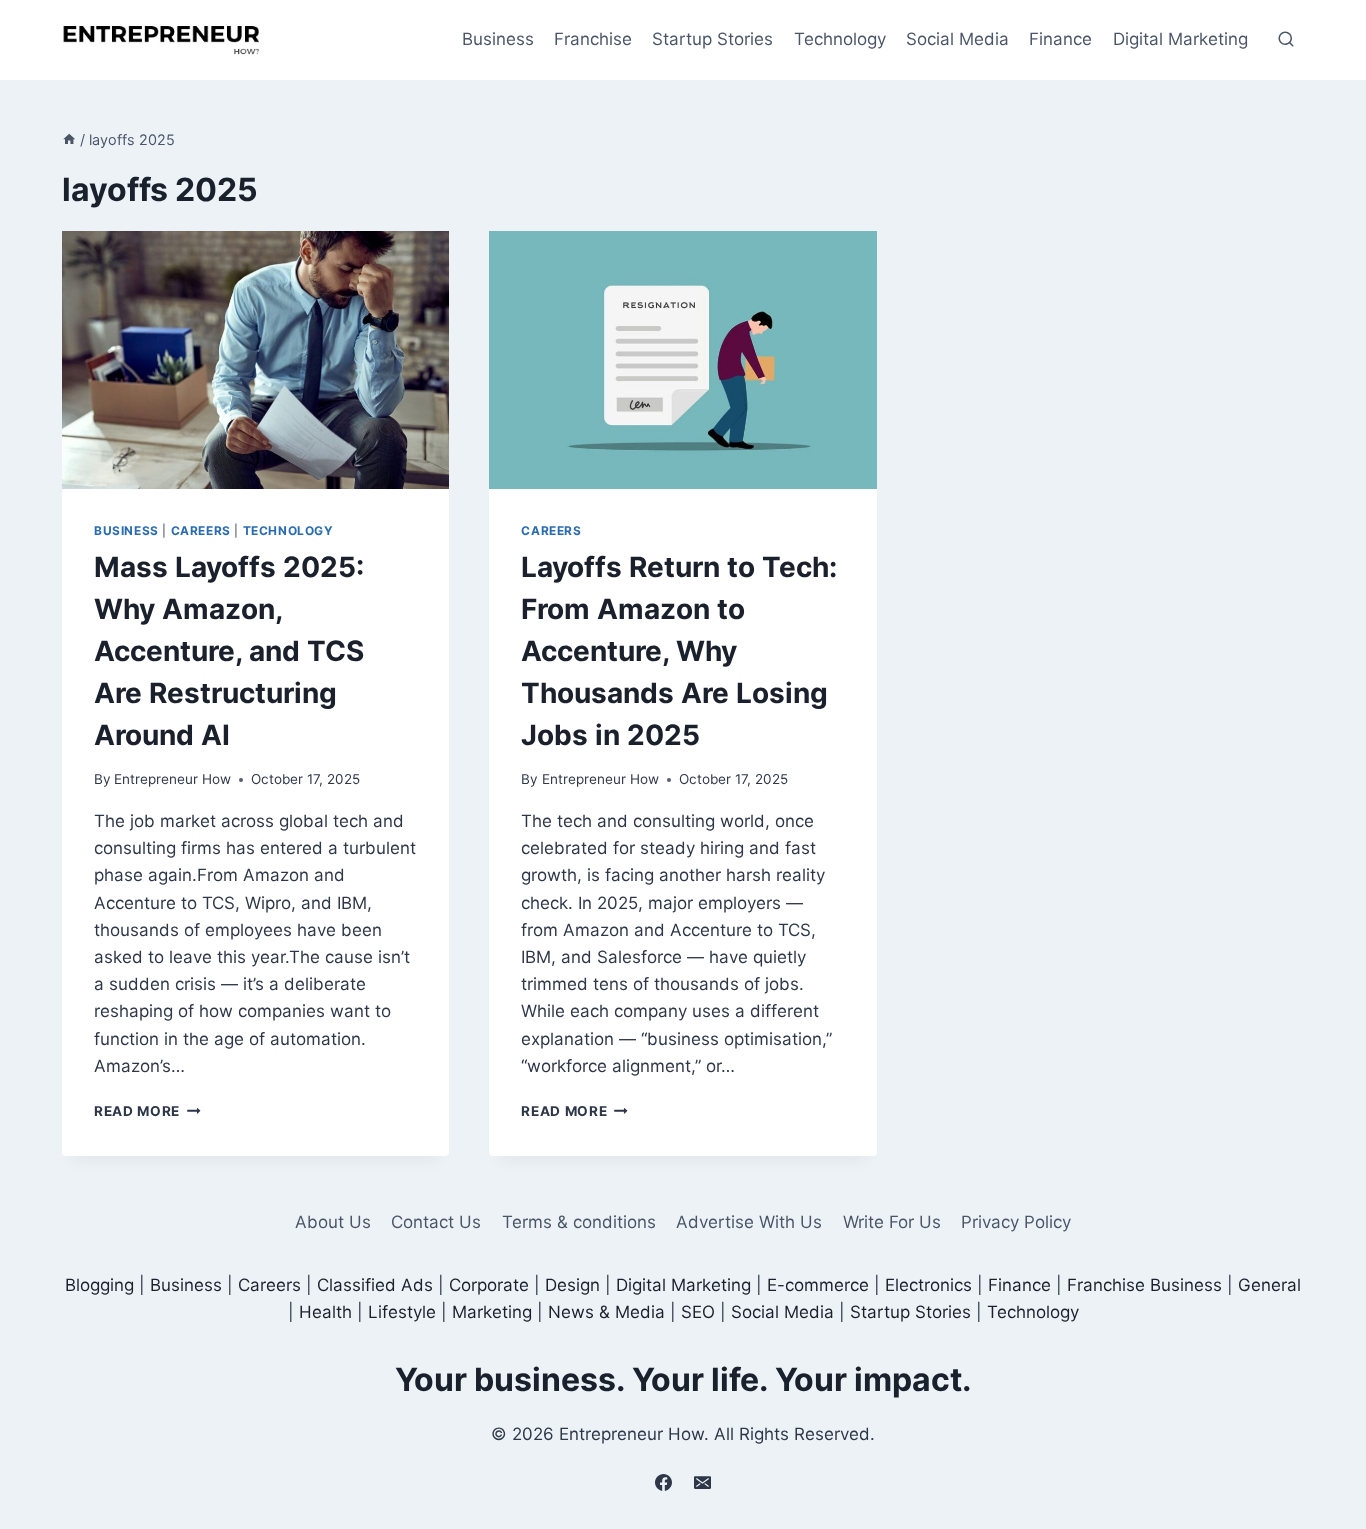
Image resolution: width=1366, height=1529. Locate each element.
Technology (840, 39)
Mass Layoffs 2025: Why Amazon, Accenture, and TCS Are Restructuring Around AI (229, 651)
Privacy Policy (1016, 1222)
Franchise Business (1144, 1285)
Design (572, 1285)
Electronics (928, 1285)
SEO (698, 1312)
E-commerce (818, 1285)
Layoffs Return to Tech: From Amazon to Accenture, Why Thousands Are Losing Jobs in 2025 (679, 651)
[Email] (703, 1482)
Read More (147, 1111)
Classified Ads (375, 1285)
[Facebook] (663, 1482)
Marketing (492, 1312)
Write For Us (892, 1222)
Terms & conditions (579, 1222)
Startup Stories (712, 39)
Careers (201, 530)
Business (498, 39)
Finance (1060, 39)
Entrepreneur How (172, 779)
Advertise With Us (749, 1222)
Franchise (593, 39)
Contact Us (436, 1222)
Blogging (99, 1285)
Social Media (957, 39)
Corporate (489, 1285)
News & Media (606, 1312)
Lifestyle (402, 1312)
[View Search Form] (1286, 40)
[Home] (69, 139)
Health (325, 1312)
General (1269, 1285)
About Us (333, 1222)
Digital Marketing (1180, 39)
